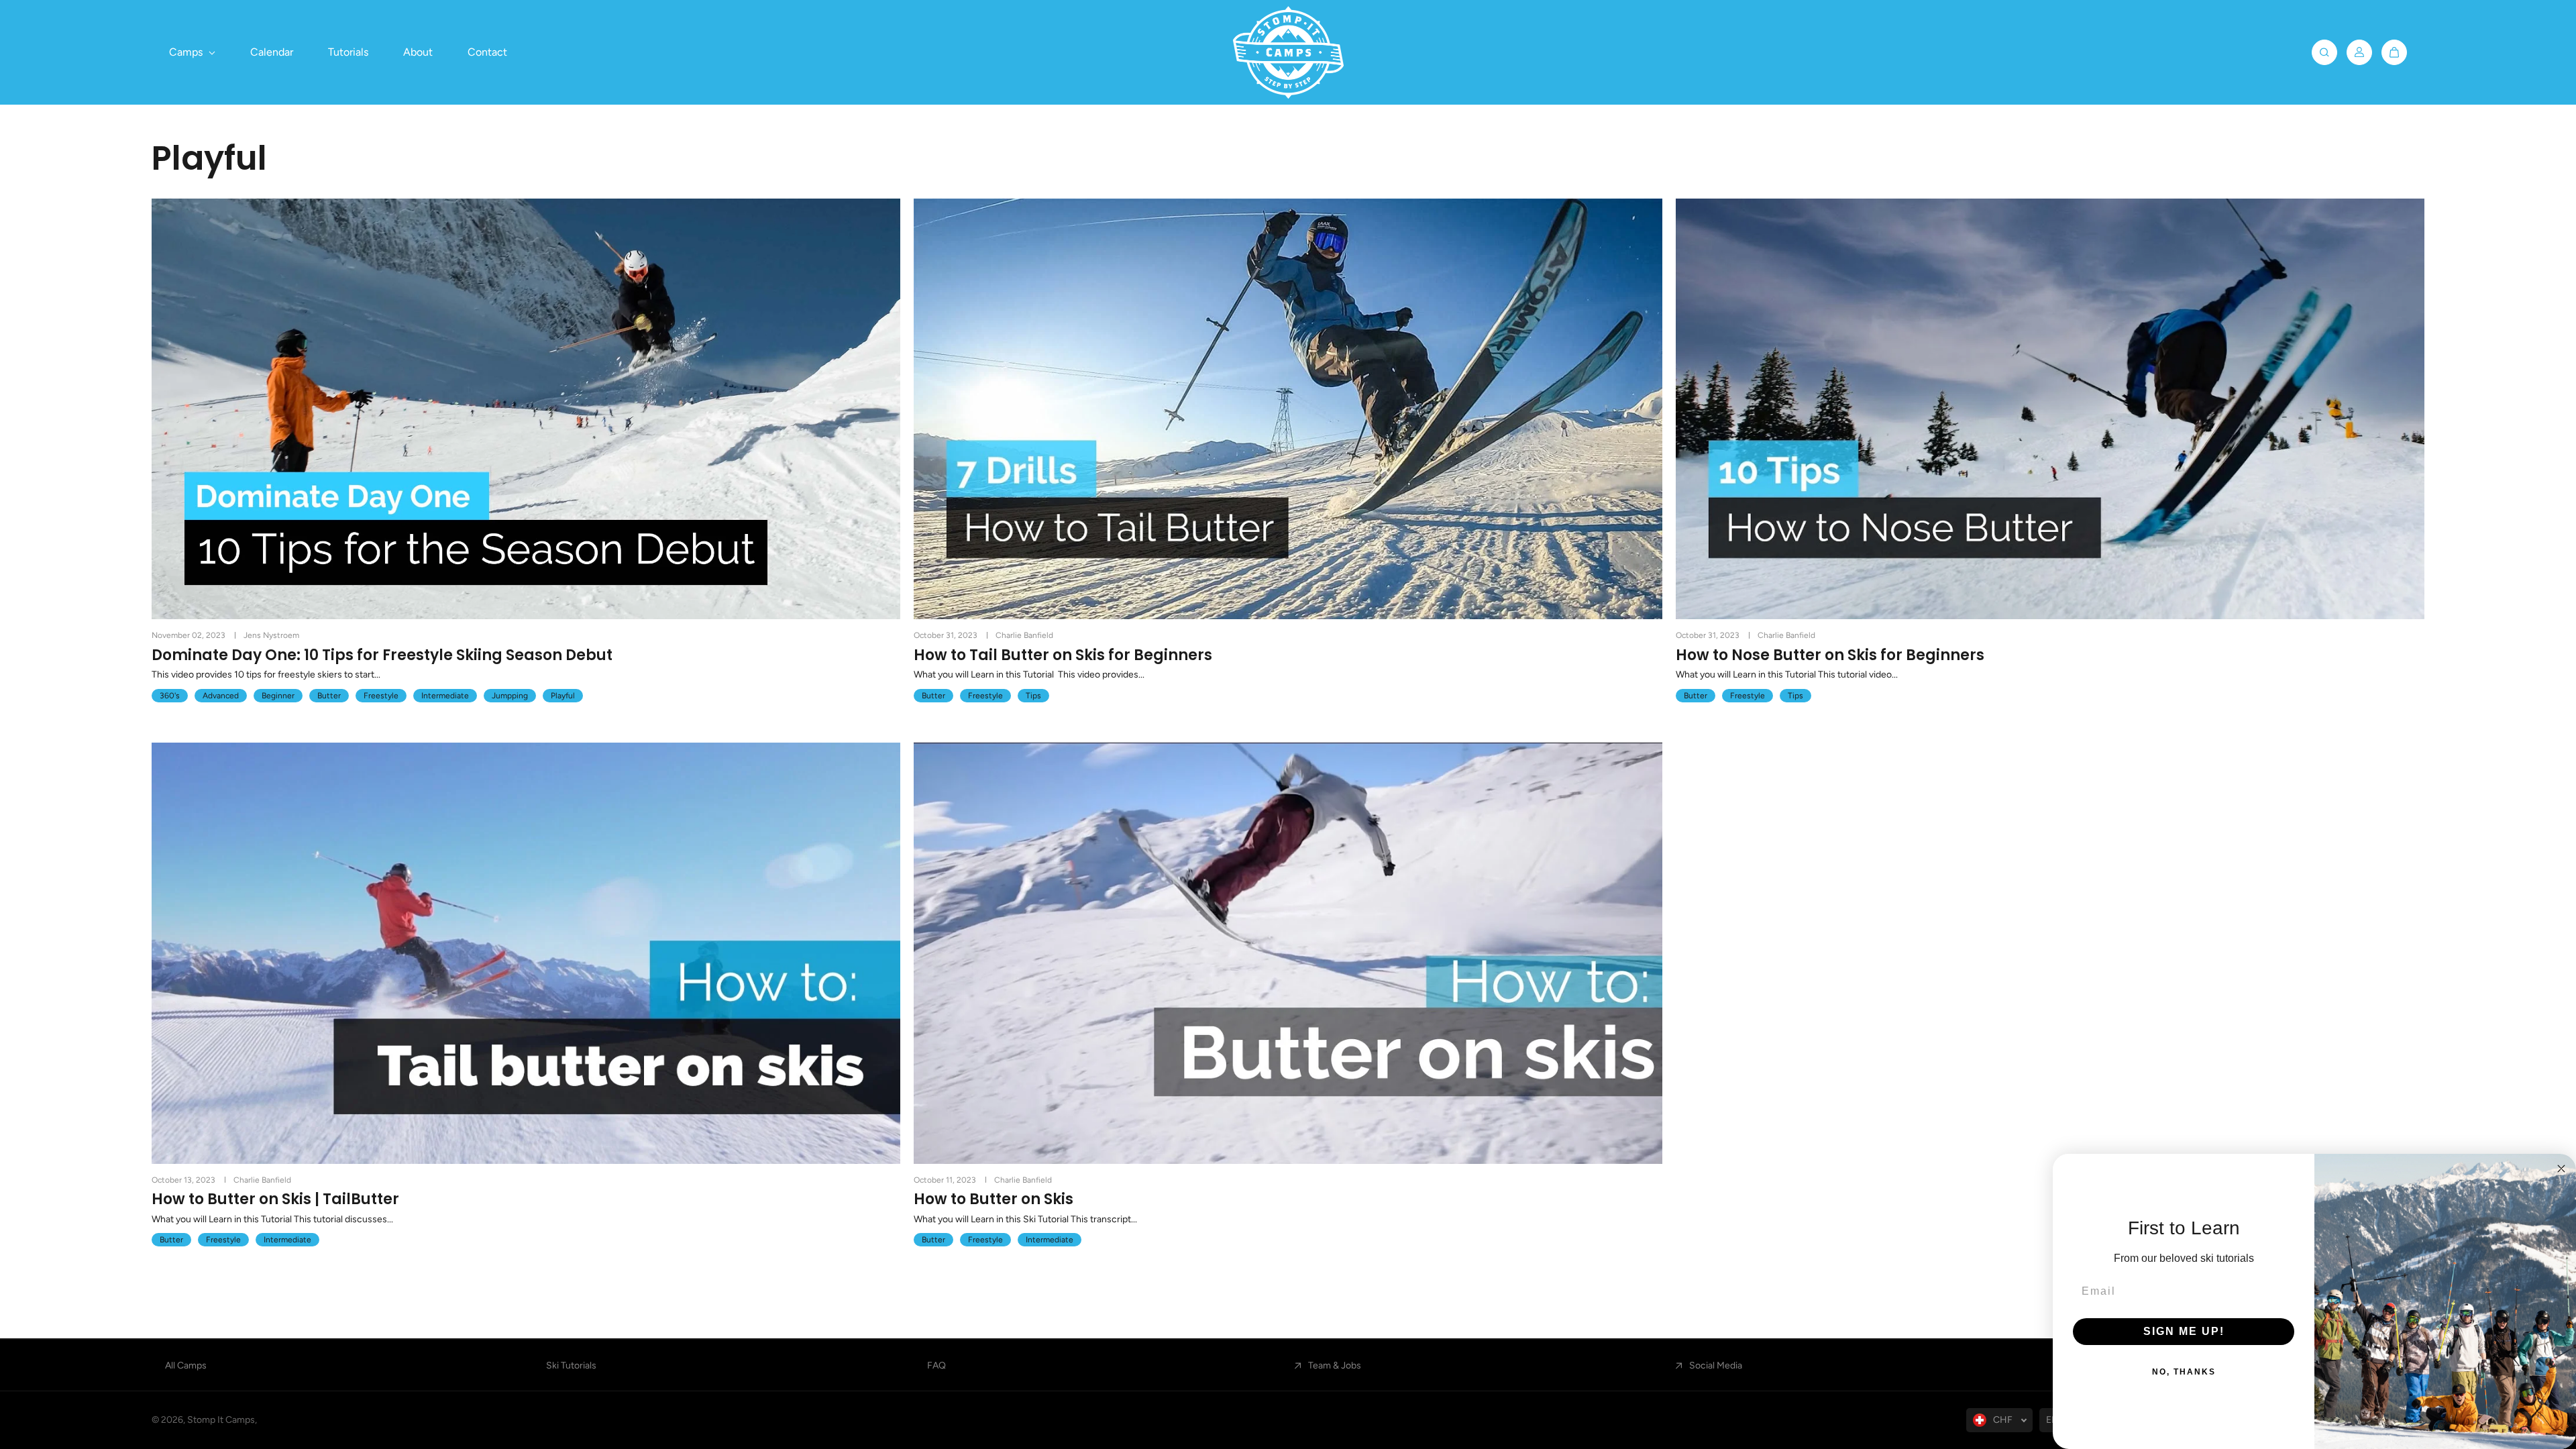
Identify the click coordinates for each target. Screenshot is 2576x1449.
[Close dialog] (2561, 1169)
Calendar (272, 52)
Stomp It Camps (221, 1420)
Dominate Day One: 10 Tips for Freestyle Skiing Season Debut (382, 655)
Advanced (221, 696)
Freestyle (381, 696)
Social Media (1716, 1365)
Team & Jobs (1335, 1365)
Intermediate (445, 696)
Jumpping (510, 696)
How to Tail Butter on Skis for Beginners (1063, 655)
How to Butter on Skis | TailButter (275, 1199)
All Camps (186, 1365)
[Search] (2324, 52)
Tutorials (348, 52)
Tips (1033, 696)
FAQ (936, 1365)
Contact (487, 52)
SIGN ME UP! (2184, 1331)
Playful (563, 696)
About (418, 52)
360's (170, 696)
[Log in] (2359, 52)
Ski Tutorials (571, 1365)
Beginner (278, 696)
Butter (329, 696)
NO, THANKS (2184, 1372)
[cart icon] (2394, 52)
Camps (187, 52)
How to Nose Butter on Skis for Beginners (1830, 655)
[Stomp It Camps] (1288, 52)
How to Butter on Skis (994, 1199)
